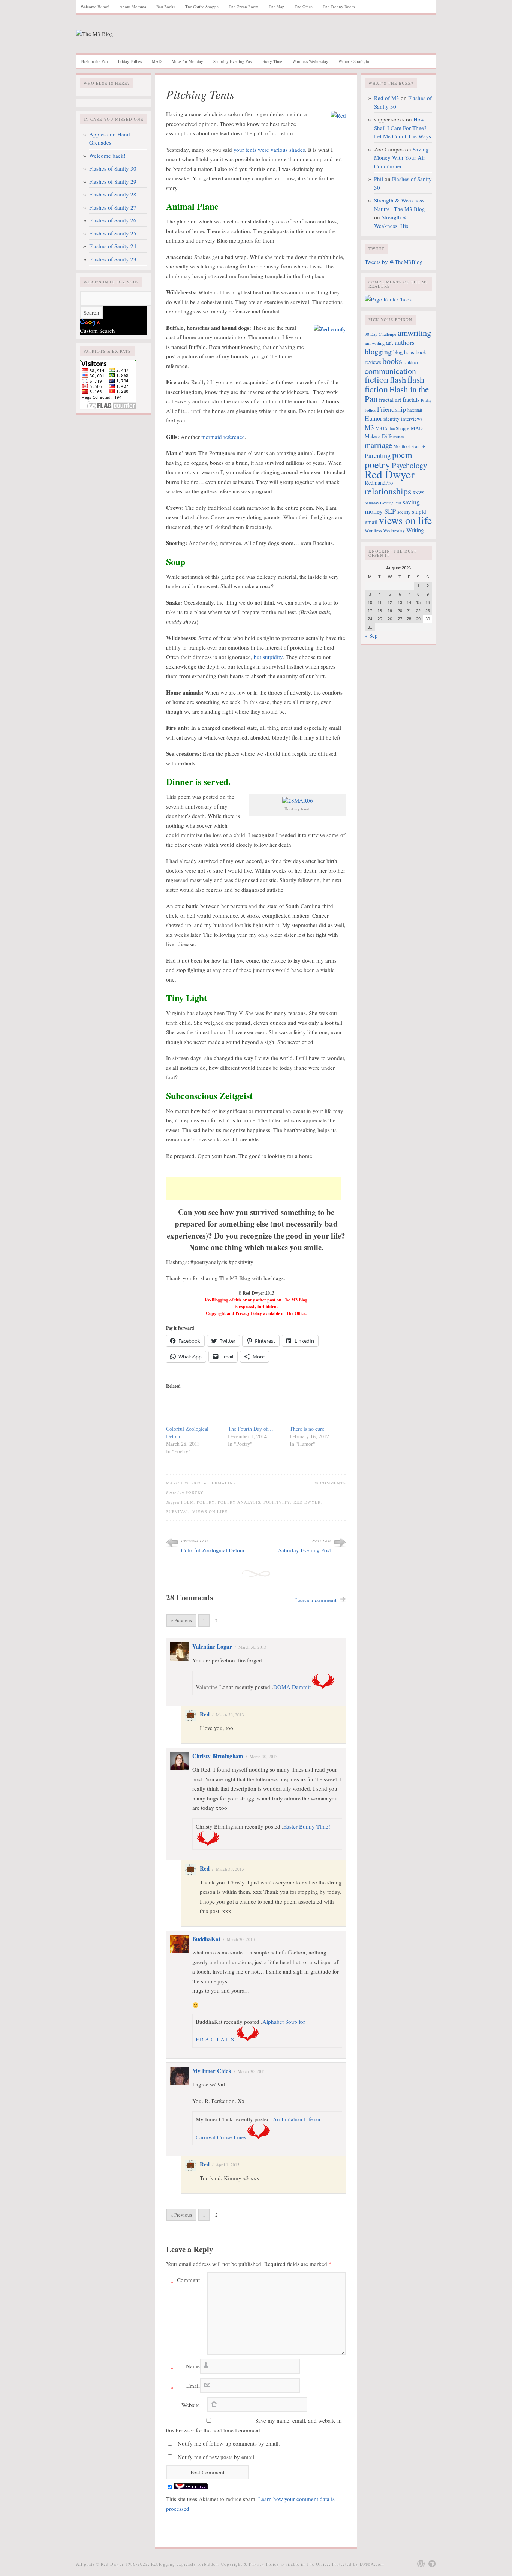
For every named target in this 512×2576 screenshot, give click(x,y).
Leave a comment (316, 1600)
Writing (415, 530)
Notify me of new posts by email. (217, 2457)
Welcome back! (107, 156)
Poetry (195, 1492)
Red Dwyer (307, 1502)
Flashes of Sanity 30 (113, 168)
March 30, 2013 (252, 1647)
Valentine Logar (212, 1646)
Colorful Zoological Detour (213, 1550)
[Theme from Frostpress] (432, 2564)
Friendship (391, 409)
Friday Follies (130, 61)
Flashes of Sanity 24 (113, 246)
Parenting (378, 455)
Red (205, 1714)
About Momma (133, 7)
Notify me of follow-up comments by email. (229, 2443)
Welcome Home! (95, 7)
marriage (378, 445)
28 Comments (330, 1483)
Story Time (272, 61)
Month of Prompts (409, 446)
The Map (277, 7)
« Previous (181, 1620)
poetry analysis (239, 1502)
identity (391, 419)
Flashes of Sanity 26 (113, 220)
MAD (157, 61)
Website (191, 2405)
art (390, 342)
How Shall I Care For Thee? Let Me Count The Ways (403, 128)
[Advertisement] (254, 1188)
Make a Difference (384, 436)
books (392, 361)
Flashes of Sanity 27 (113, 207)
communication (390, 371)
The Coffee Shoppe (202, 7)
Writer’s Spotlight (354, 61)
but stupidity (268, 657)
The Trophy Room (339, 7)
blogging (378, 351)
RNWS (418, 493)
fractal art (390, 400)
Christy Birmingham (218, 1756)
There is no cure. (308, 1429)
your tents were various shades (269, 150)
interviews (412, 419)
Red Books (166, 7)
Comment (185, 2281)
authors (405, 342)
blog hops (404, 352)
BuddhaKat (206, 1939)
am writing (375, 343)
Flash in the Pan (94, 61)
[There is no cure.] (317, 1410)
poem (187, 1502)
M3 (369, 427)
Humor (373, 418)
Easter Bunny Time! (307, 1826)
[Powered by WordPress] (421, 2564)
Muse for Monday (187, 61)
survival (178, 1511)
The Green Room (244, 7)
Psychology (409, 465)
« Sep (371, 635)
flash (398, 379)
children (411, 362)
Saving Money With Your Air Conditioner (401, 158)
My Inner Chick (212, 2071)
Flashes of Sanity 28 (113, 194)
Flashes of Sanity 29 (113, 181)
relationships (388, 491)
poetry (206, 1502)
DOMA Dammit (292, 1687)
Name (185, 2368)
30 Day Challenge (380, 334)
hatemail (415, 410)
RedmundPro (379, 483)
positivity (277, 1502)
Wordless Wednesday (310, 61)
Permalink (223, 1483)
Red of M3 (387, 98)
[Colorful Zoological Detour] (193, 1410)
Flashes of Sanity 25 (113, 233)
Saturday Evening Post (233, 61)
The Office (304, 7)
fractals (411, 400)
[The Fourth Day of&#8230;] (255, 1410)
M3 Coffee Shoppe (392, 428)
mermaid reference (223, 437)
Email (185, 2387)
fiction (377, 379)
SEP (390, 511)
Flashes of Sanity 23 (113, 259)
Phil (379, 179)
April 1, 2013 (228, 2165)
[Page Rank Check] (388, 299)
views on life (210, 1511)
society (404, 512)
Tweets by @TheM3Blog (394, 262)
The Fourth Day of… (251, 1429)
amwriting (414, 332)
